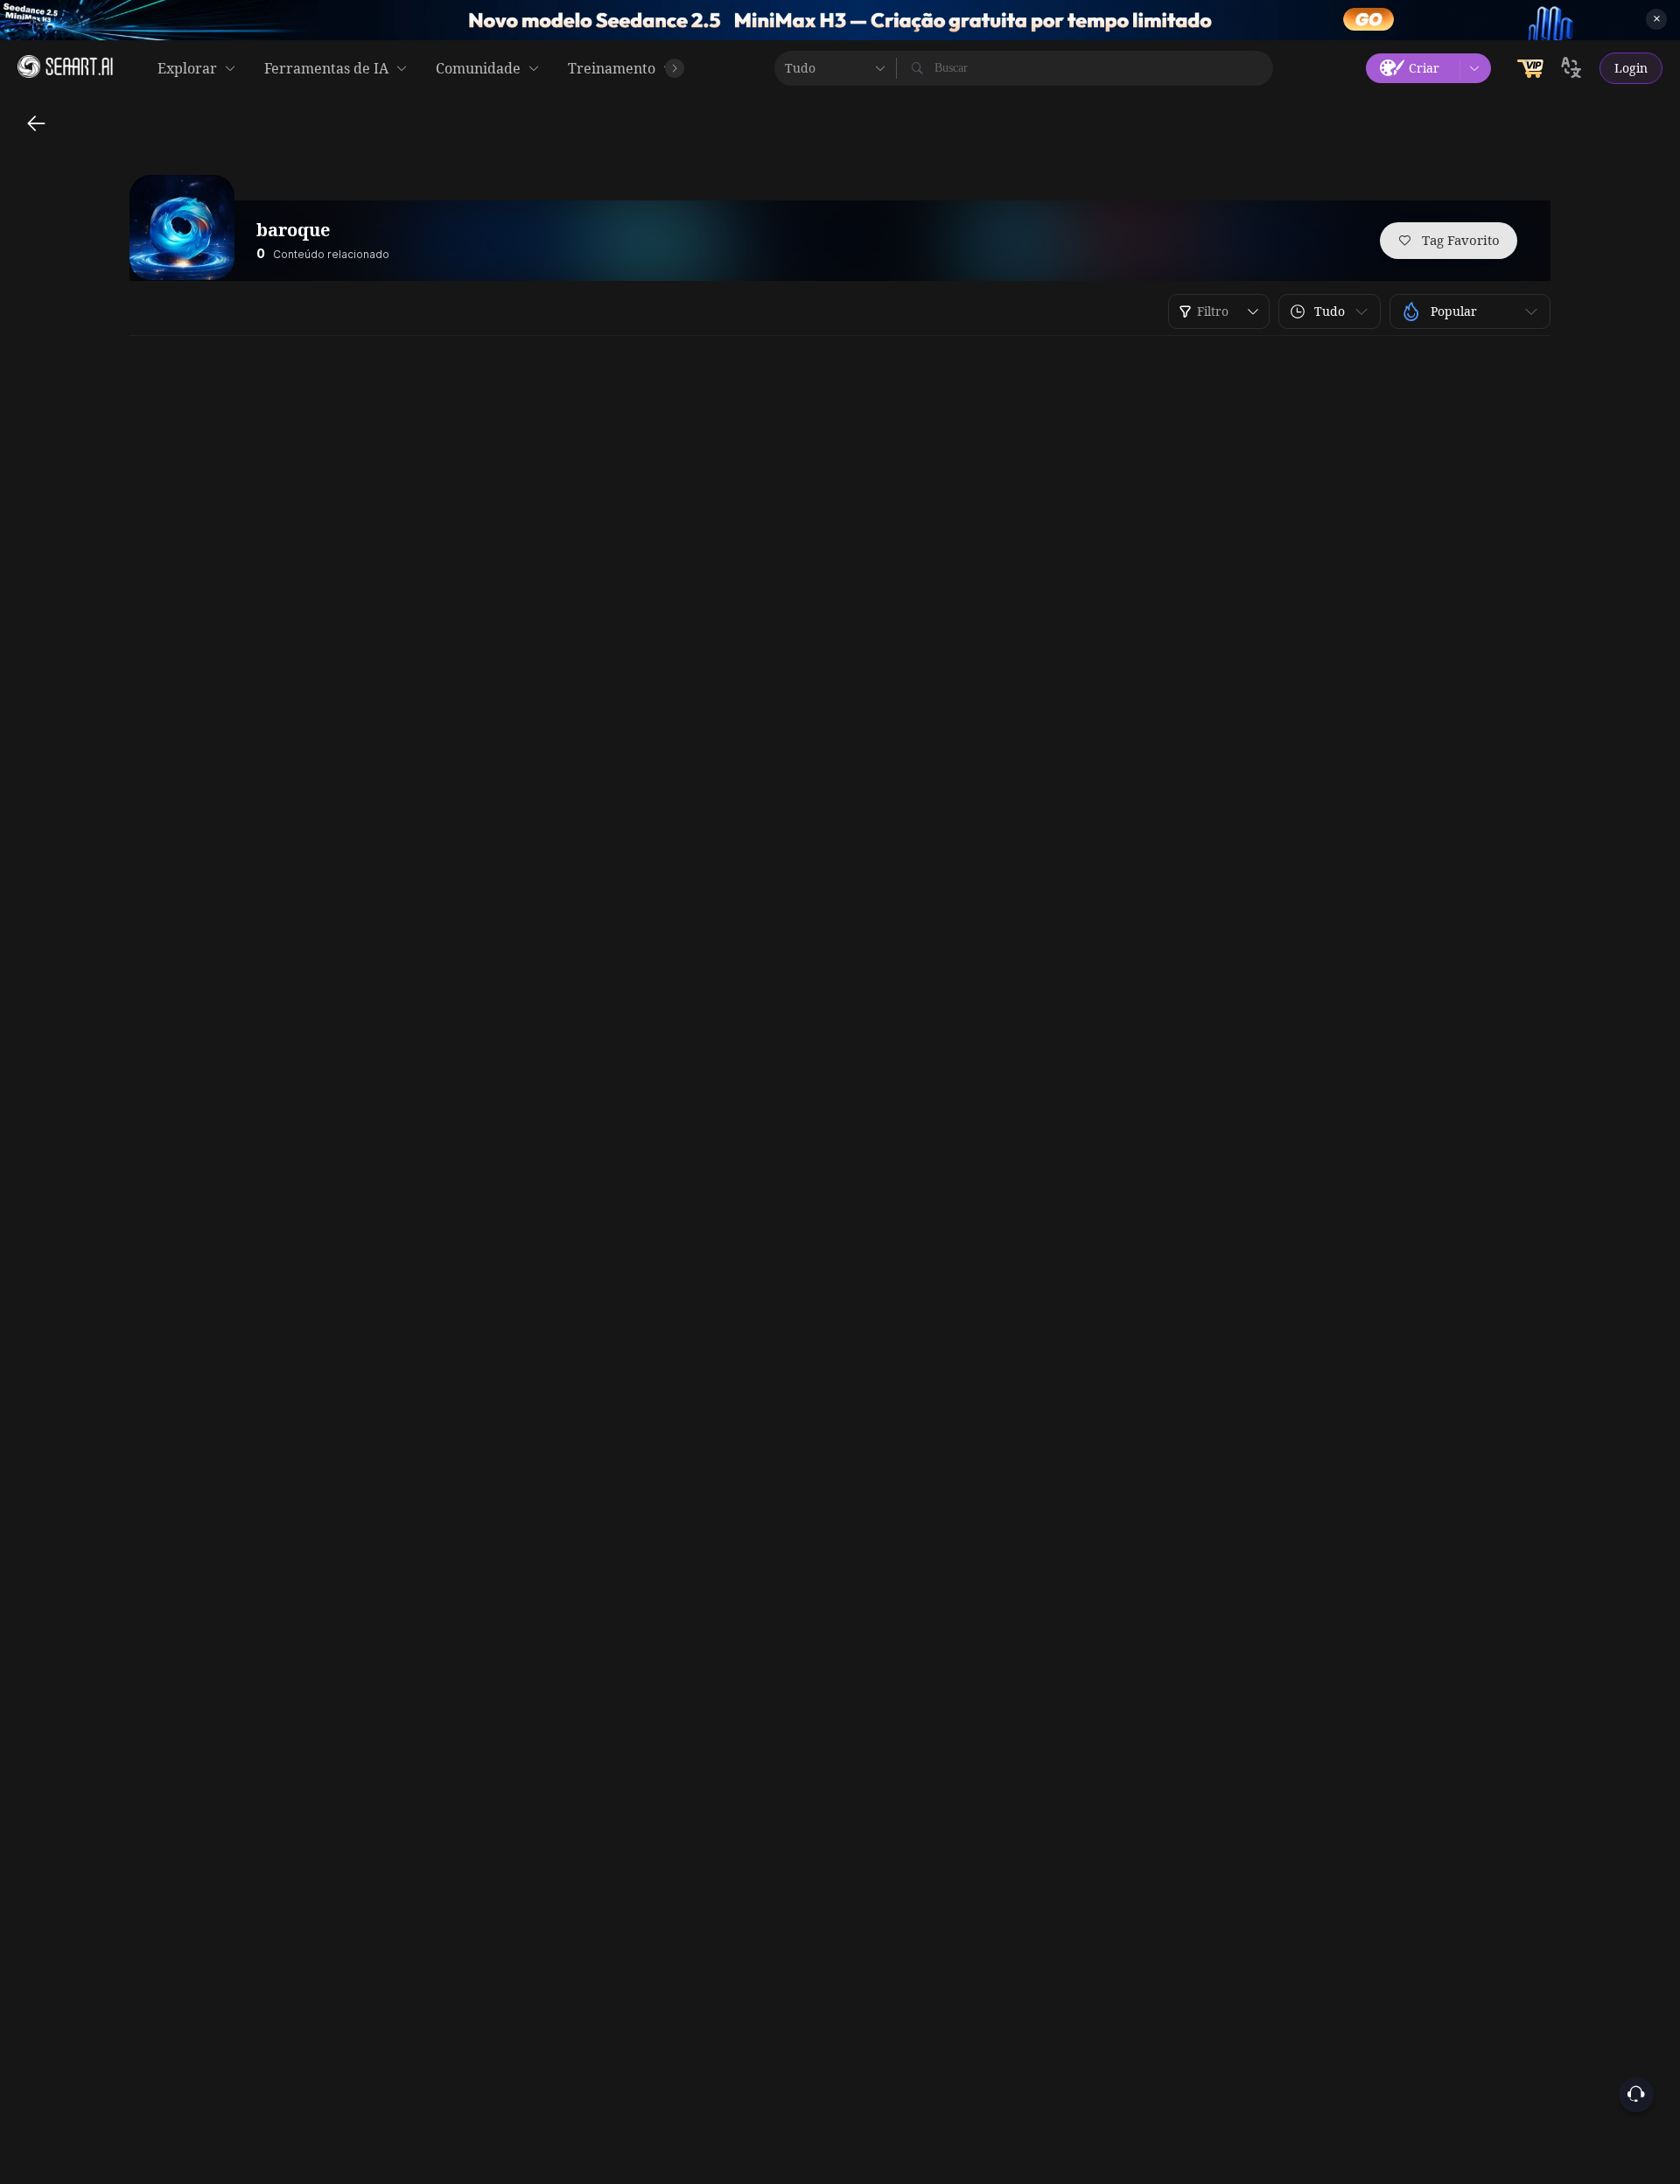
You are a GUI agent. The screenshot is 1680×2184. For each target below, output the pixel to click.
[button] (1330, 311)
